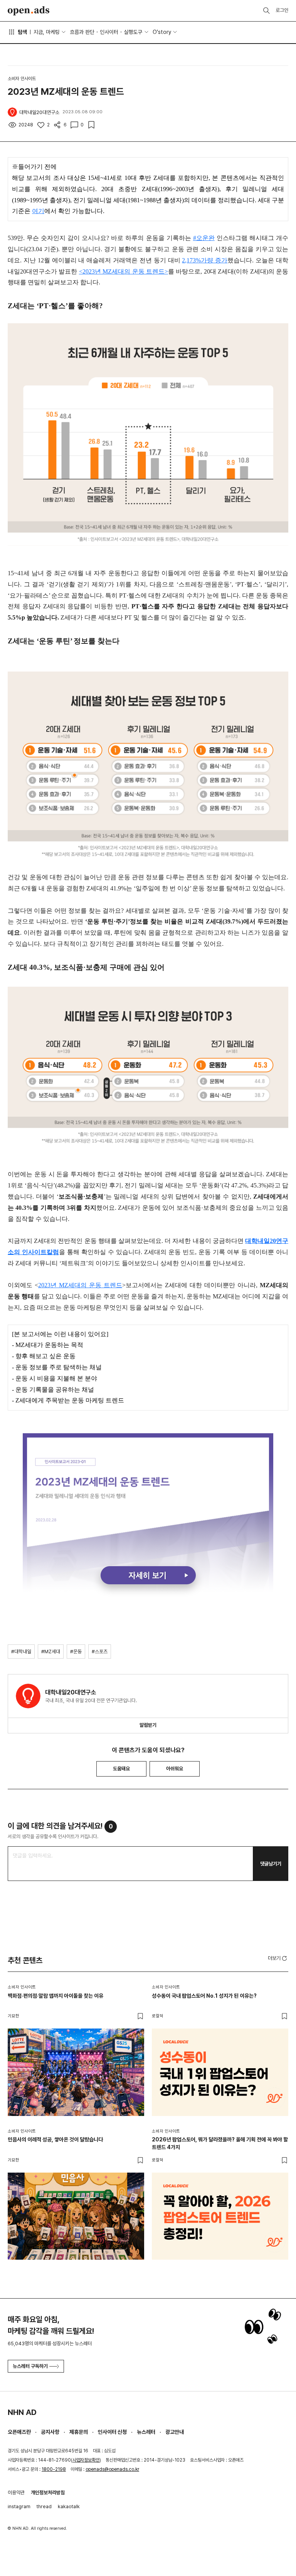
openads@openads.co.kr (112, 2469)
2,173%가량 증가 (205, 260)
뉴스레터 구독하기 (30, 2366)
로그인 (282, 10)
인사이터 (109, 32)
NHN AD (22, 2412)
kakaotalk (69, 2506)
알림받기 (148, 1725)
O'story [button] (162, 32)
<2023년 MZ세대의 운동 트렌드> (124, 271)
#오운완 (204, 238)
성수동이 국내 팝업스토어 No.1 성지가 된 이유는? (204, 1996)
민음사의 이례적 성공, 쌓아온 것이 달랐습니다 (55, 2139)
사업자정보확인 (86, 2460)
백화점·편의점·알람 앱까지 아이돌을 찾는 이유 (55, 1996)
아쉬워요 (175, 1769)
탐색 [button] (22, 32)
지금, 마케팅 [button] (47, 32)
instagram (19, 2506)
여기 (38, 211)
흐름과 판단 (82, 32)
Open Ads (29, 11)
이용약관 (16, 2493)
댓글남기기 (271, 1864)
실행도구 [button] (133, 32)
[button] (278, 1958)
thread (44, 2506)
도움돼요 (121, 1769)
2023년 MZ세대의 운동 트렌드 (80, 1285)
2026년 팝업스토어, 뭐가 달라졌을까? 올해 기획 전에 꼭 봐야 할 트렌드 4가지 (220, 2143)
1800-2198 (54, 2469)
